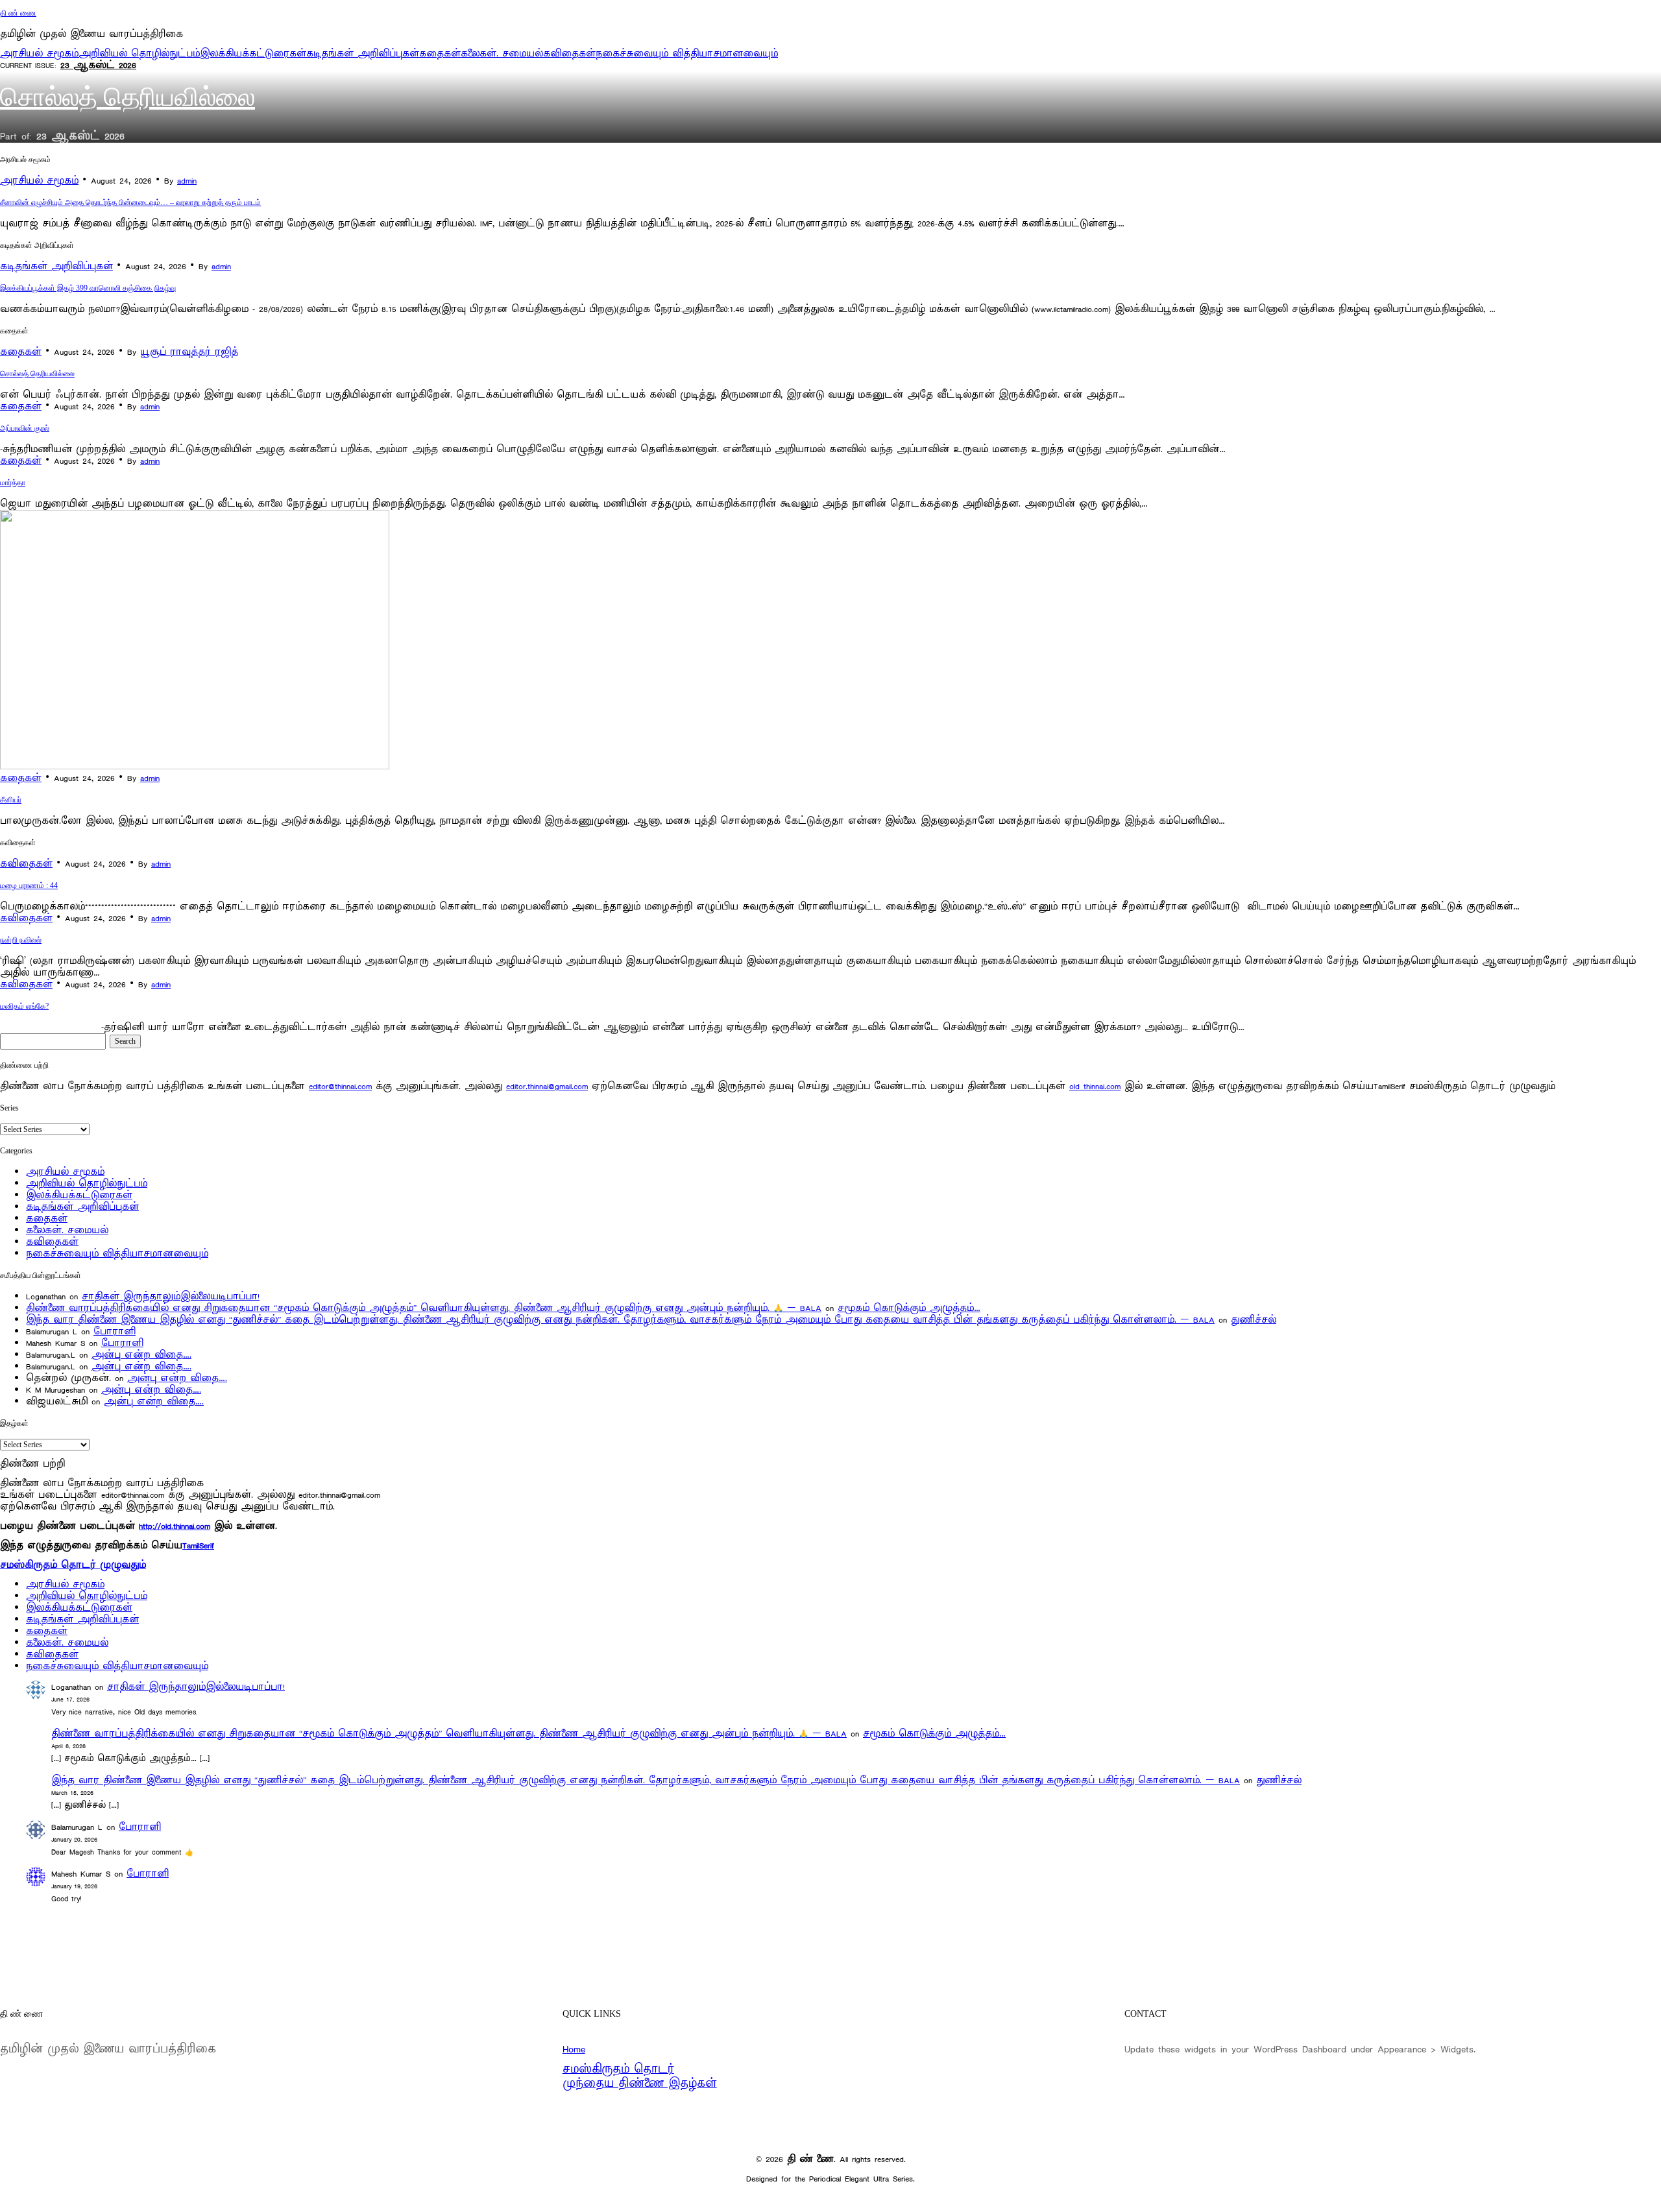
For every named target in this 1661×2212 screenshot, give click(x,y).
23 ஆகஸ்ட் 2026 (98, 65)
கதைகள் (440, 54)
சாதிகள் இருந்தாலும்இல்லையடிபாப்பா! (171, 1296)
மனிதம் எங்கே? (24, 1006)
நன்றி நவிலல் (21, 940)
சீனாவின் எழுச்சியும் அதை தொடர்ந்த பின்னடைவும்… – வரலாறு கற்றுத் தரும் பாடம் (130, 202)
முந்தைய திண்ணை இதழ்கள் (640, 2084)
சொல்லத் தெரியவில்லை (127, 97)
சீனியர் (11, 800)
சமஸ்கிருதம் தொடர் (618, 2069)
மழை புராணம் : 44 (29, 885)
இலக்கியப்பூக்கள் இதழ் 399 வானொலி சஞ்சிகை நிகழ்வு (88, 288)
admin (187, 181)
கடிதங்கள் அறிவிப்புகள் (363, 54)
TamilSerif (198, 1545)
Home (574, 2049)
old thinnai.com (1095, 1086)
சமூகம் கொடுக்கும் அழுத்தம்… (909, 1308)
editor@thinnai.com (340, 1086)
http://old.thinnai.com (175, 1526)
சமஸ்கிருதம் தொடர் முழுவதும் (73, 1565)
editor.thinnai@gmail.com (547, 1086)
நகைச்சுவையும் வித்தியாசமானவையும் (687, 54)
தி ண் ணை (18, 13)
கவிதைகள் (569, 54)
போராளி (115, 1331)
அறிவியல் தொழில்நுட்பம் (139, 54)
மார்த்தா (13, 483)
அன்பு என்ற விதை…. (141, 1355)
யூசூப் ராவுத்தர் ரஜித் (189, 352)
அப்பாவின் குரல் (25, 428)
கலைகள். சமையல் (502, 54)
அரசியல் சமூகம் (39, 54)
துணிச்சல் (1254, 1320)
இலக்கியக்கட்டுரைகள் (253, 54)
